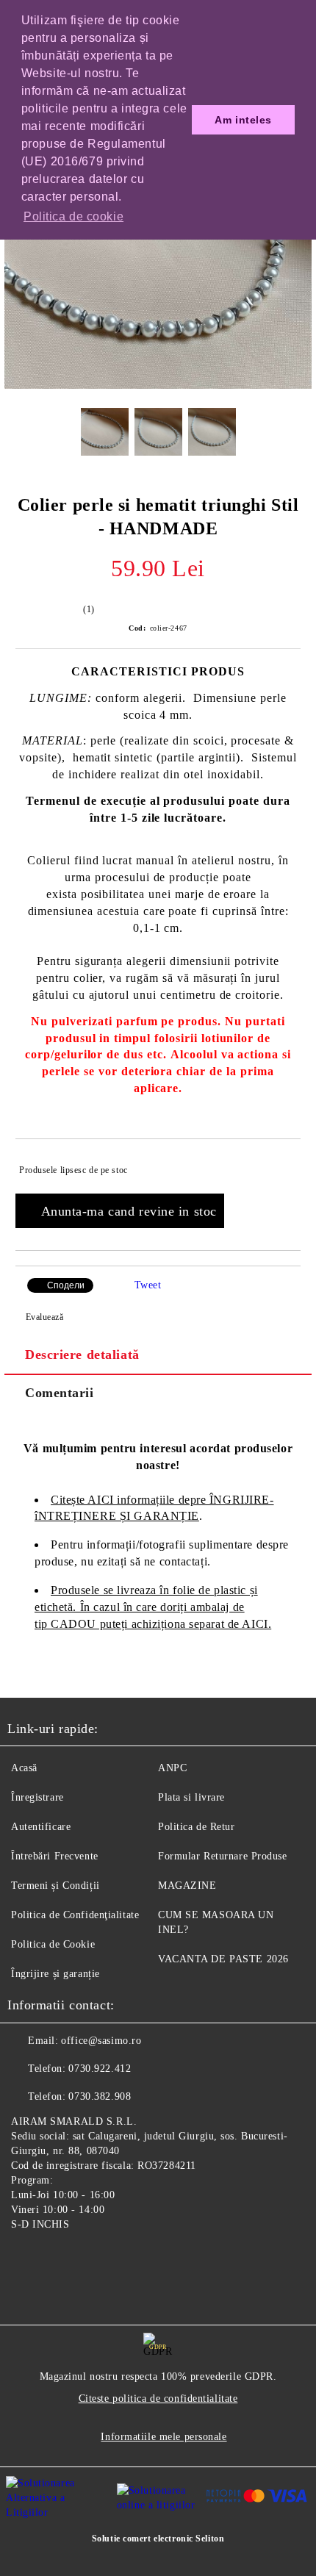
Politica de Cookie (53, 1944)
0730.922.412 (100, 2069)
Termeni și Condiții (55, 1886)
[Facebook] (26, 2259)
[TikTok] (91, 2259)
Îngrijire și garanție (55, 1974)
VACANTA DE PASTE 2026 (223, 1959)
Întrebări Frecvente (55, 1856)
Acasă (24, 1768)
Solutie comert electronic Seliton (158, 2539)
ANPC (172, 1768)
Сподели (66, 1285)
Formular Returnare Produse (223, 1856)
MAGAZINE (187, 1886)
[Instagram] (59, 2259)
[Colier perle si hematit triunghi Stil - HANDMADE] (158, 385)
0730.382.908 (100, 2096)
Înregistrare (37, 1797)
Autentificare (41, 1827)
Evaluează (45, 1317)
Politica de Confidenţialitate (75, 1915)
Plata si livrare (191, 1797)
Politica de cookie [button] (73, 216)
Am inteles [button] (243, 120)
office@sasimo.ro (101, 2041)
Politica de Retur (197, 1827)
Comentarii (60, 1393)
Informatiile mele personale (164, 2437)
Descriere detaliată (82, 1355)
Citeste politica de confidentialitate (158, 2399)
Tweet (148, 1285)
